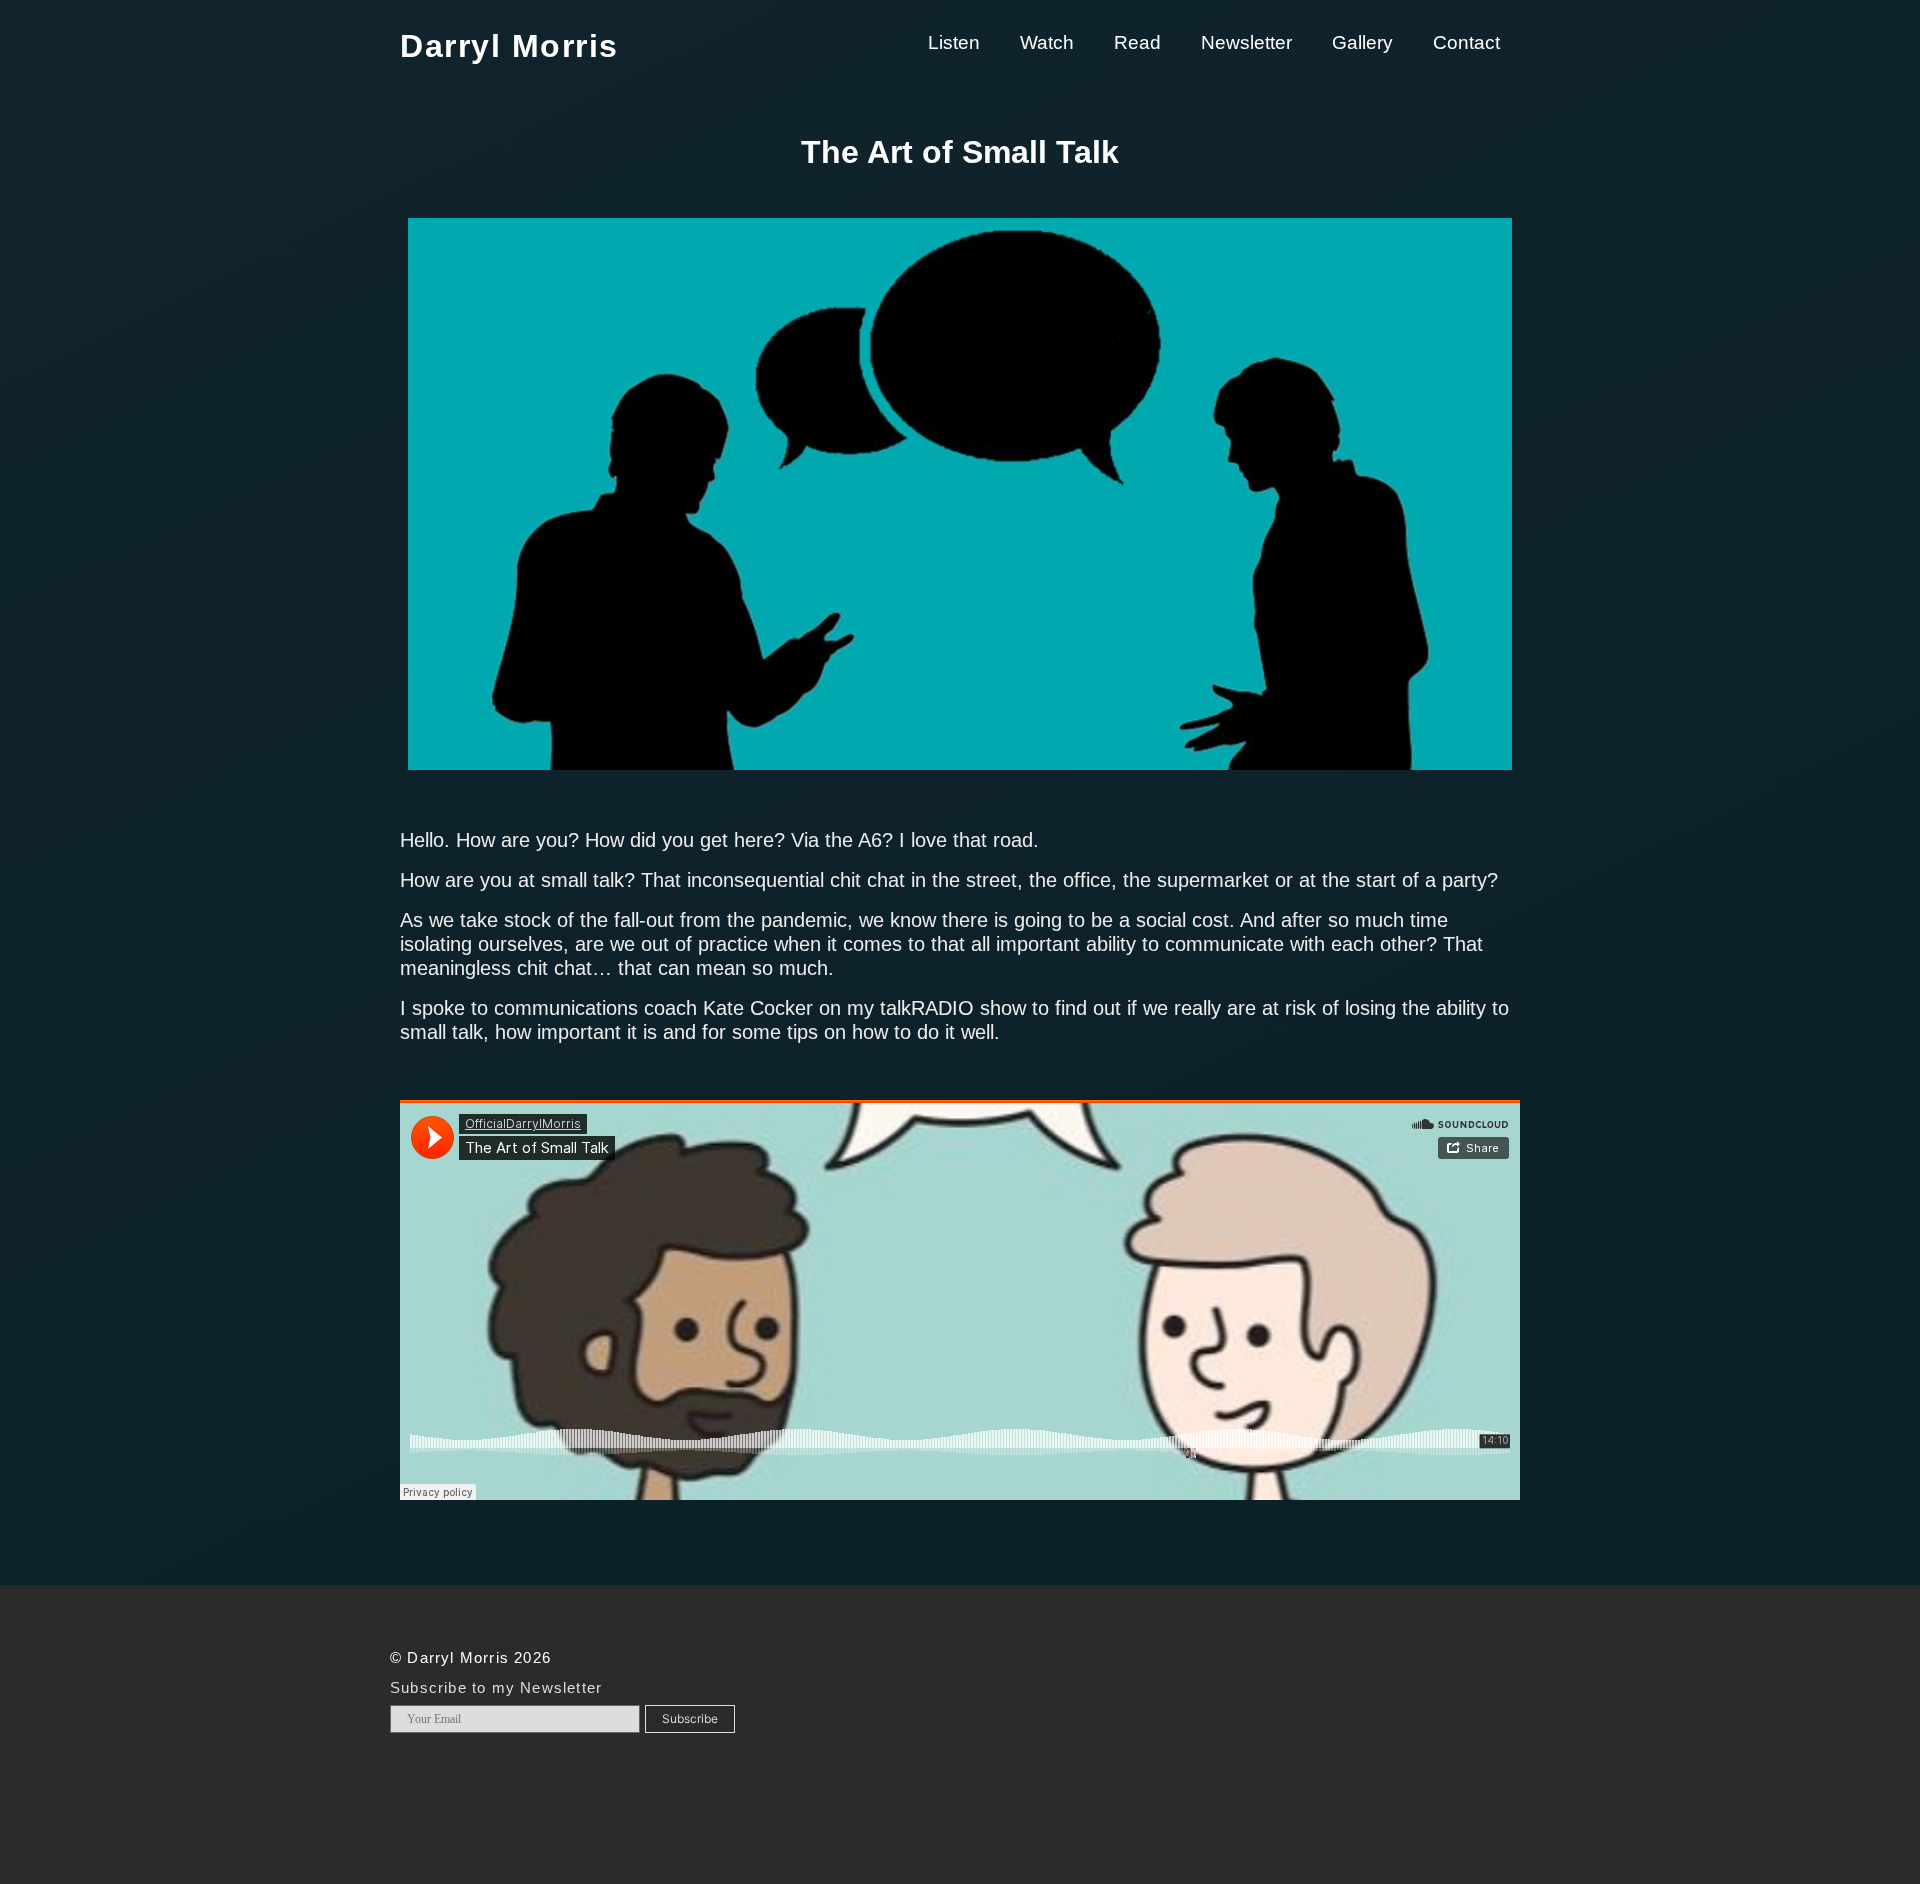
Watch (1047, 42)
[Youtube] (1464, 1660)
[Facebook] (1329, 1660)
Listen (954, 42)
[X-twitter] (1374, 1660)
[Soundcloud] (1509, 1660)
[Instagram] (1419, 1660)
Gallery (1362, 42)
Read (1137, 42)
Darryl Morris (509, 46)
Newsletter (1246, 42)
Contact (1466, 42)
